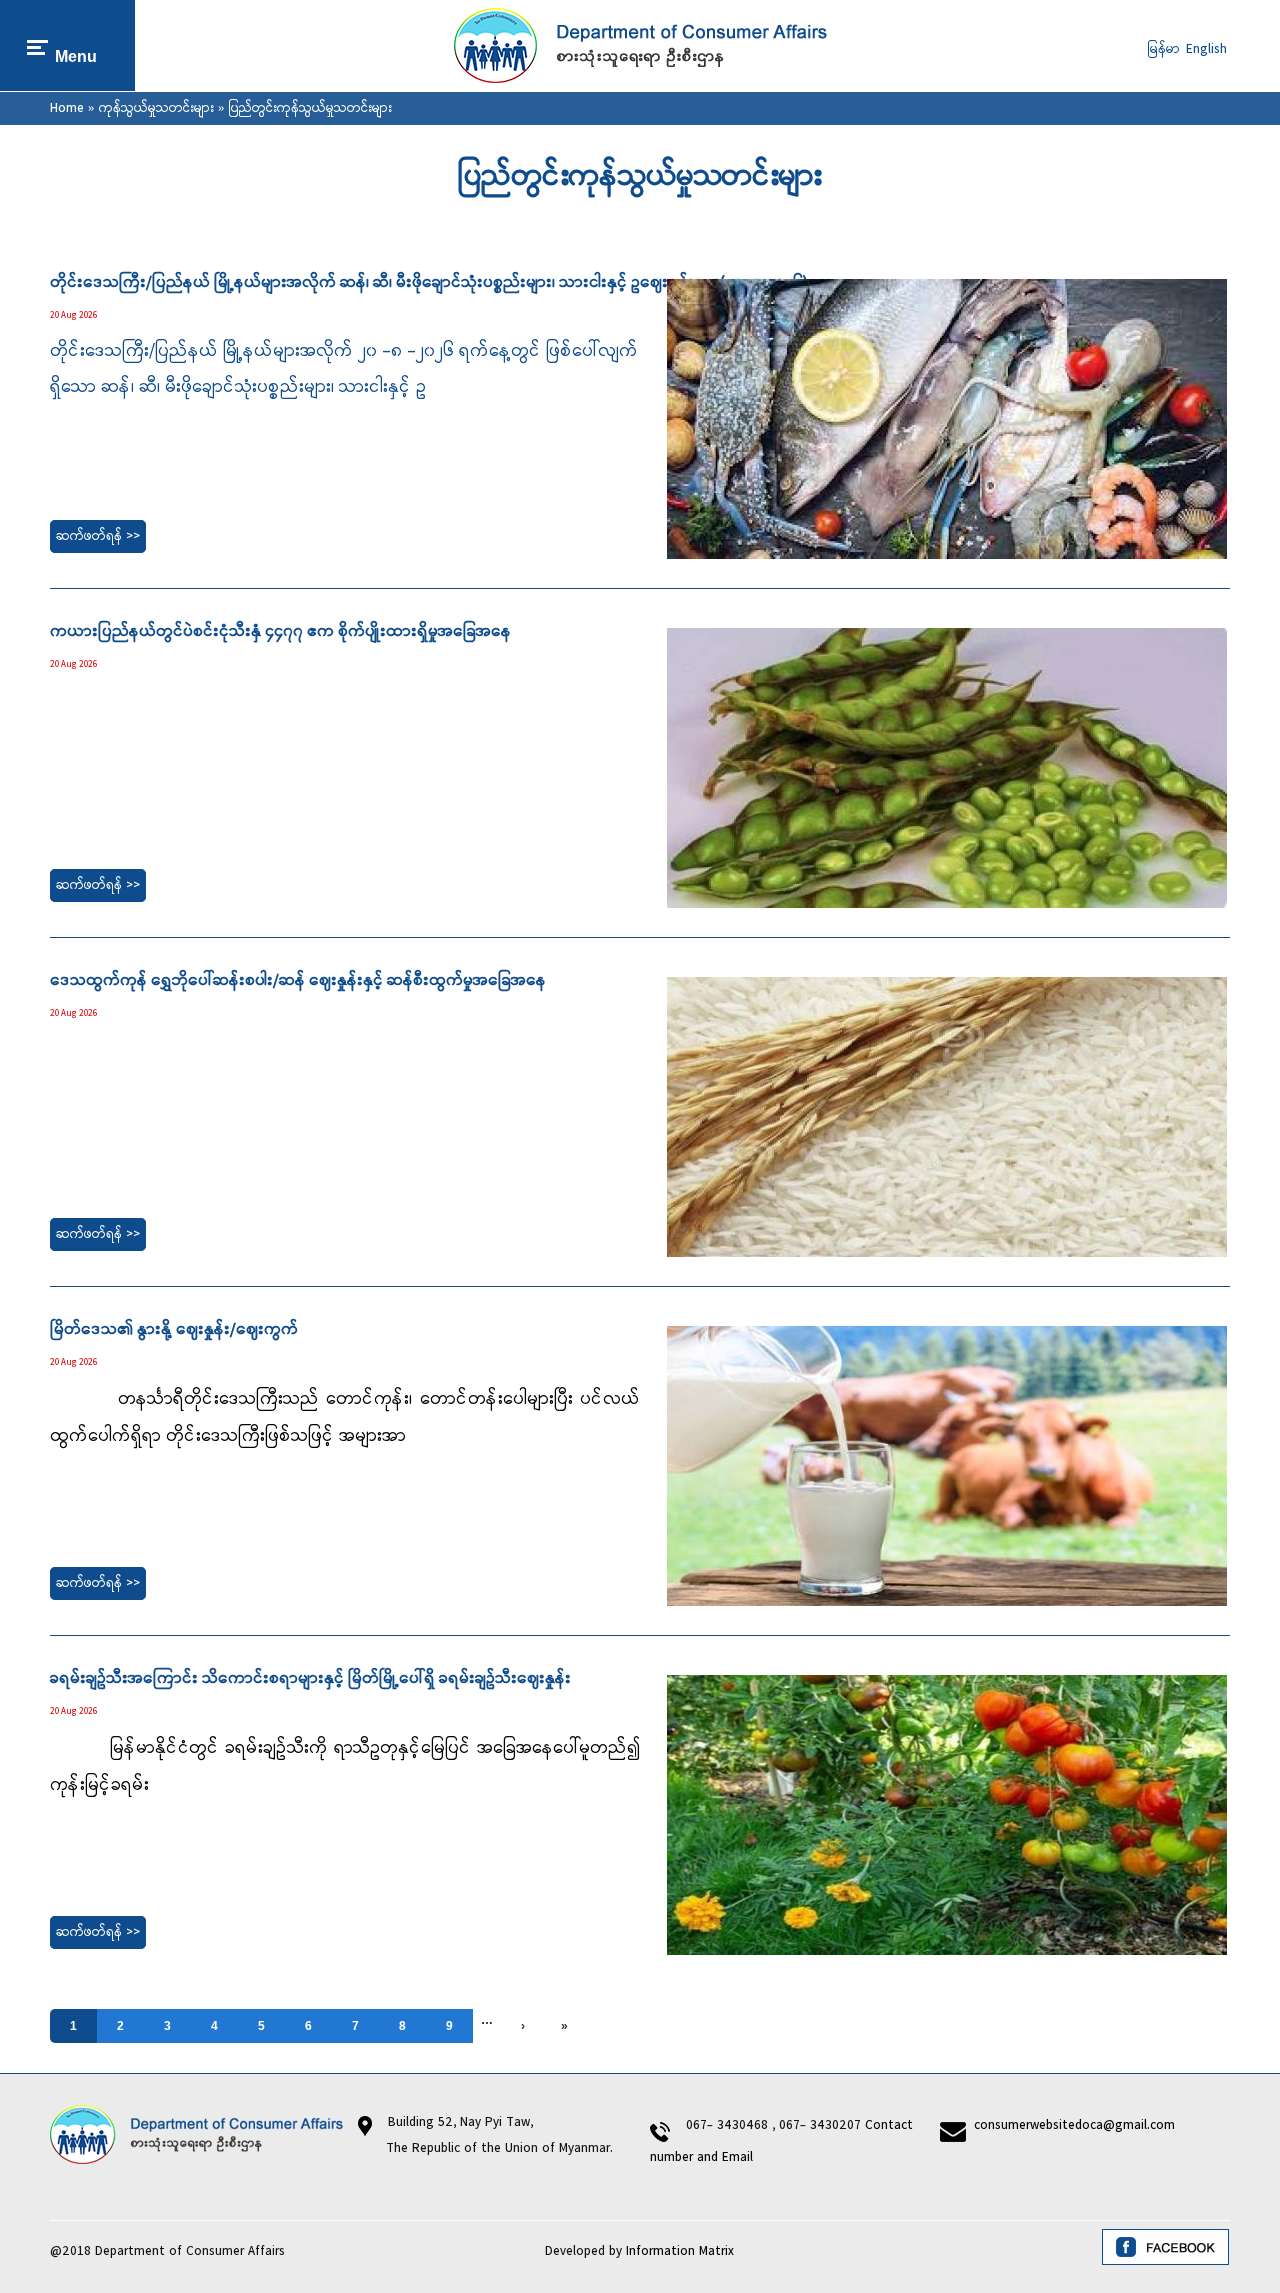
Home (67, 108)
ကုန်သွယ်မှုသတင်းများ (156, 108)
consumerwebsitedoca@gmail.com (1074, 2125)
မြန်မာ (1164, 49)
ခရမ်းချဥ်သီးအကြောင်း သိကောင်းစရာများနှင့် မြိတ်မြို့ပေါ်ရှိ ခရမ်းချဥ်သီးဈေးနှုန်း (310, 1679)
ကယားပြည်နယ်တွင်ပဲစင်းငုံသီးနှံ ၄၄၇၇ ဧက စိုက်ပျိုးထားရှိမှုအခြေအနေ (280, 632)
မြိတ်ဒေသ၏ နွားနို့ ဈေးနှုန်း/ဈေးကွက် (174, 1330)
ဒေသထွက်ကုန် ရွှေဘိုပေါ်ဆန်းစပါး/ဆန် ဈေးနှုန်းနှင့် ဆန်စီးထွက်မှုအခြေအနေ (298, 981)
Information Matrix (680, 2251)
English (1206, 49)
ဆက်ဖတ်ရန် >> (98, 536)
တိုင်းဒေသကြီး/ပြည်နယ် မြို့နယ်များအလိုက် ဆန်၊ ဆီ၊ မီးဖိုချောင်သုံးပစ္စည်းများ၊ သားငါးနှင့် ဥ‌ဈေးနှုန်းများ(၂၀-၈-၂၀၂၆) (429, 283)
